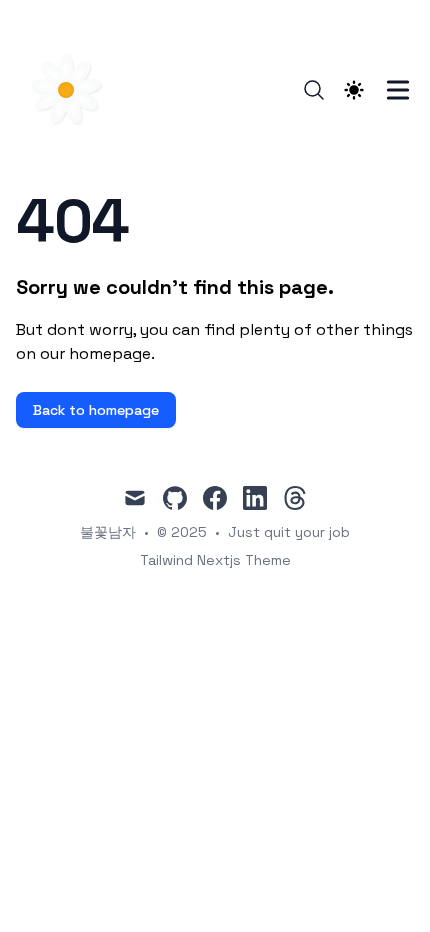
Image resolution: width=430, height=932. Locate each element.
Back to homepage (96, 410)
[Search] (314, 90)
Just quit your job (289, 532)
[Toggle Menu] (398, 90)
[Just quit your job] (72, 90)
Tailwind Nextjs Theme (215, 560)
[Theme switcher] (354, 90)
